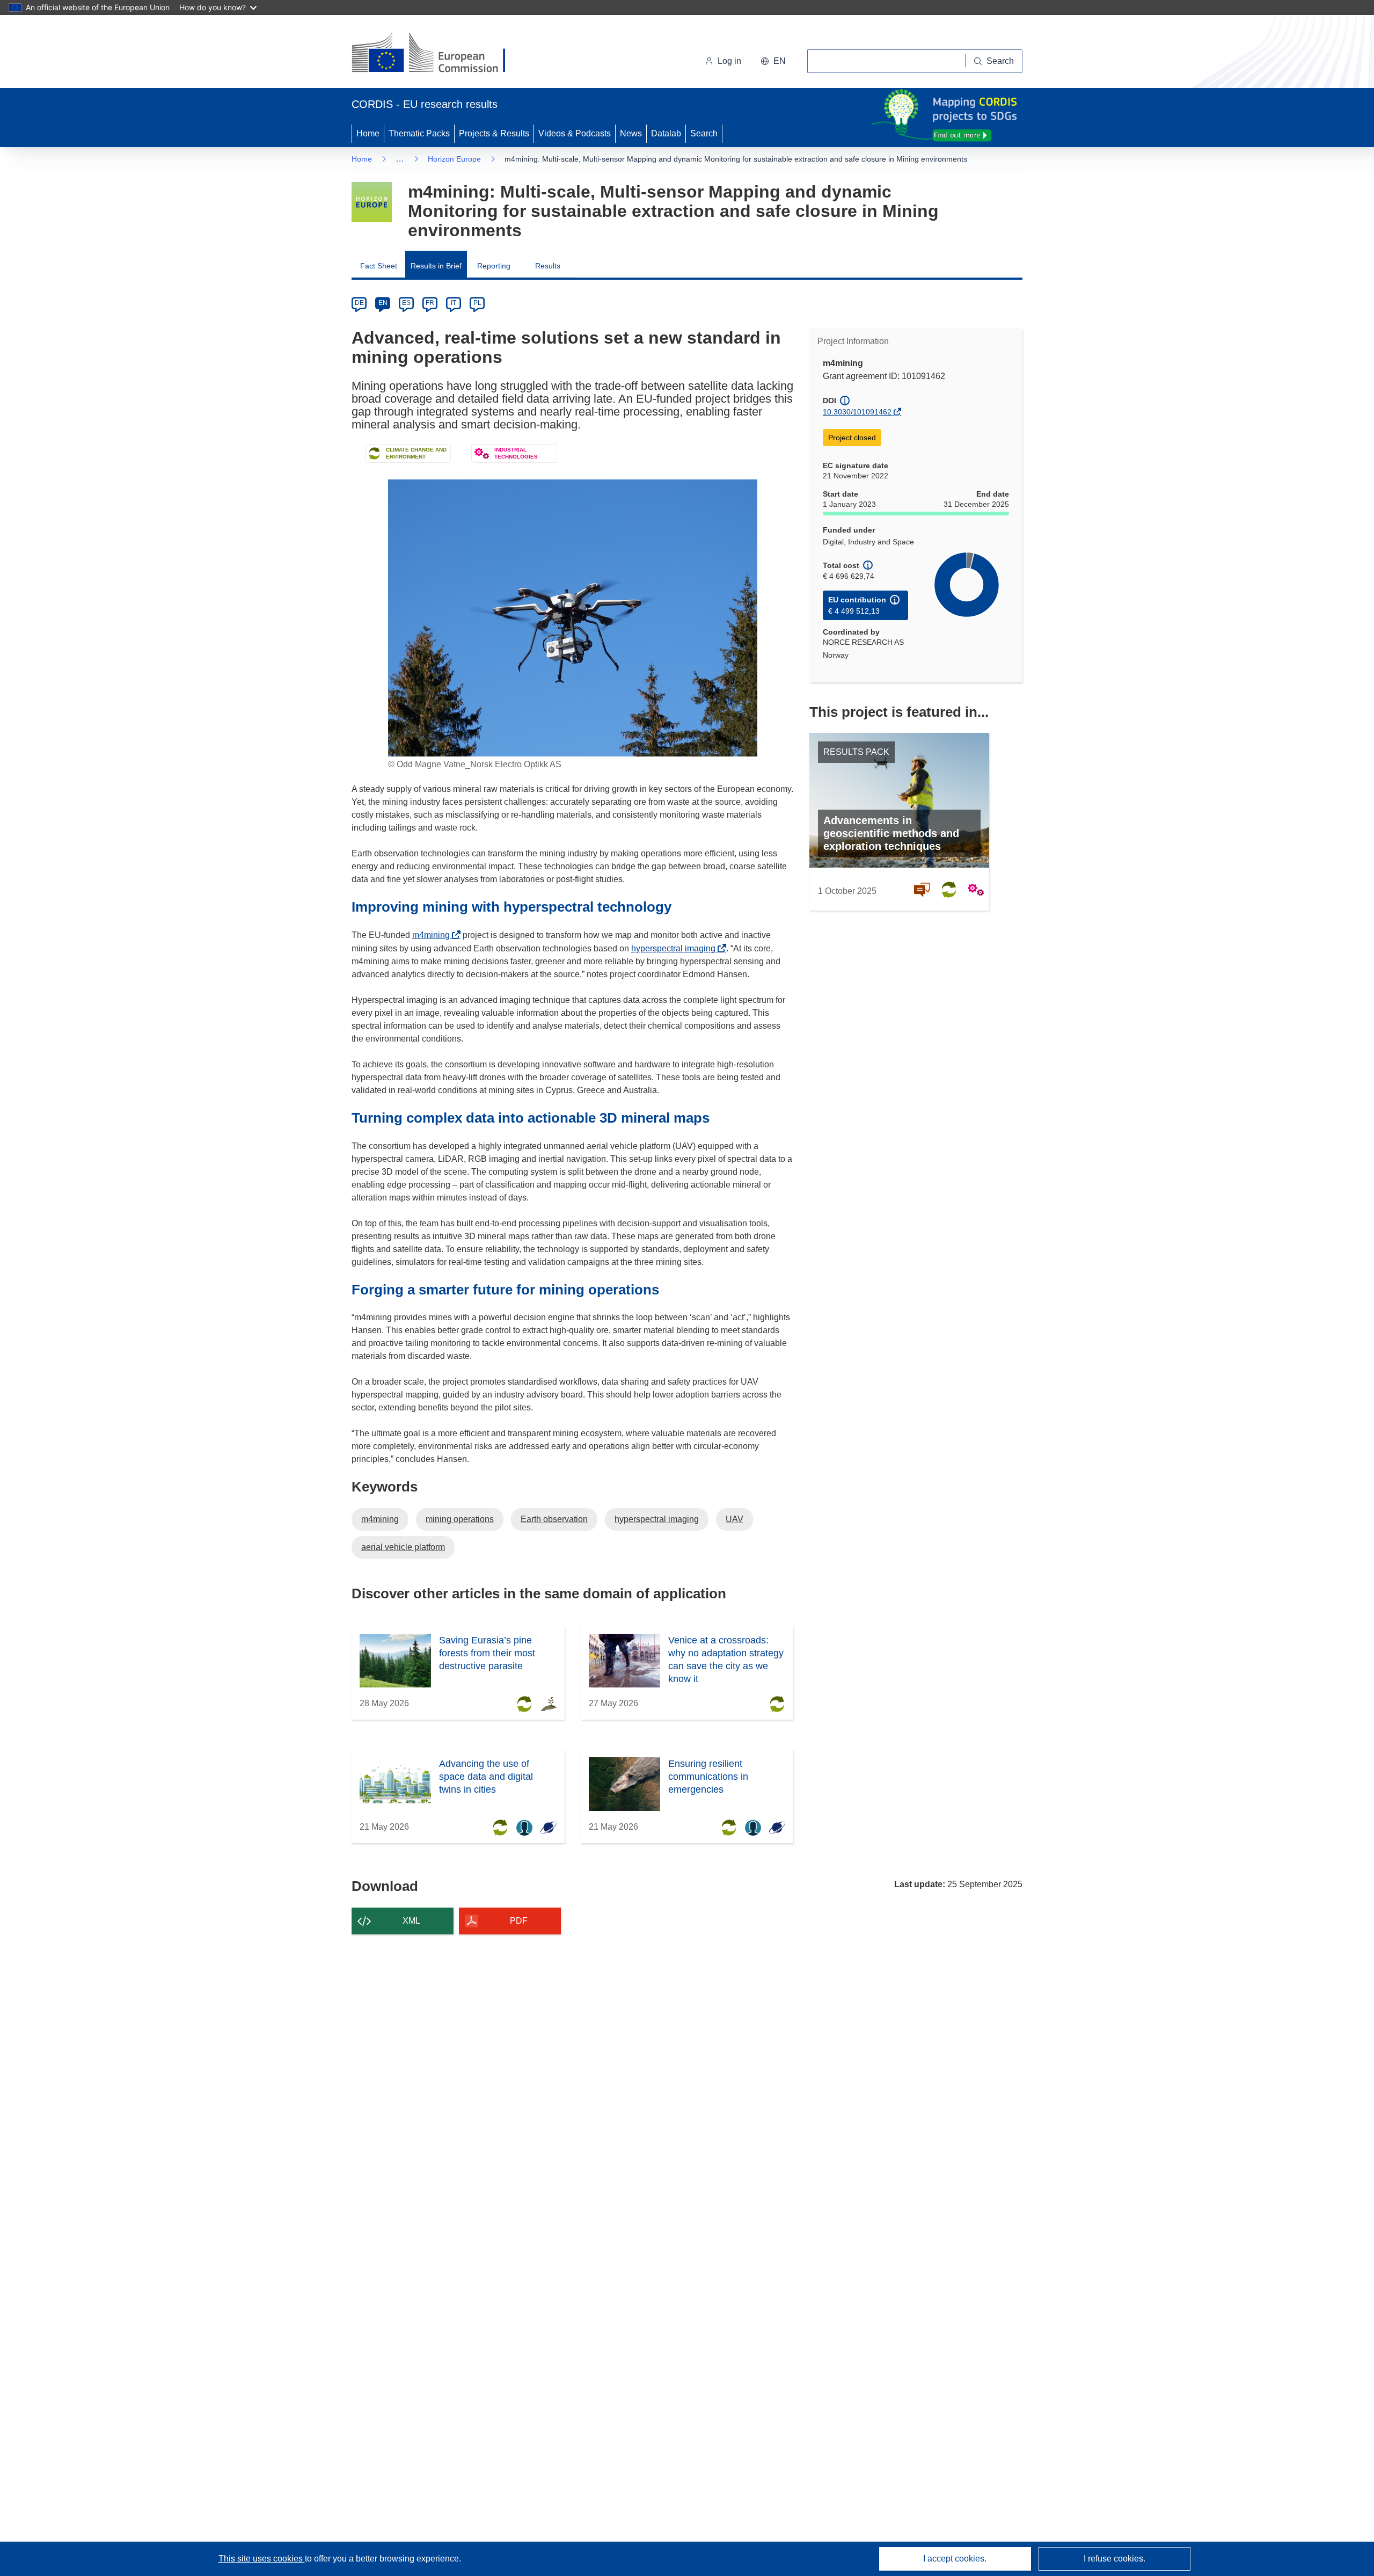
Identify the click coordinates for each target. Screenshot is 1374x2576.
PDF (519, 1921)
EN (383, 303)
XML (411, 1921)
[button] (773, 61)
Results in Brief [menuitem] (436, 266)
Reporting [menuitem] (494, 266)
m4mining (434, 935)
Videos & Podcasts (575, 133)
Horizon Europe (454, 159)
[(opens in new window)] (438, 54)
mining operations (460, 1519)
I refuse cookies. (1114, 2559)
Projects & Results (494, 133)
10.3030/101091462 (857, 412)
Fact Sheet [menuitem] (379, 266)
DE (359, 303)
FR (430, 303)
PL (477, 303)
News (631, 133)
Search (704, 133)
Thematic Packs (419, 133)
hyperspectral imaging (676, 948)
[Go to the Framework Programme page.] (372, 202)
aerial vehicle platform (403, 1547)
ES (406, 303)
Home (368, 133)
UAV (734, 1519)
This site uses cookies (262, 2559)
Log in (729, 61)
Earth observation (554, 1519)
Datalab (666, 133)
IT (454, 303)
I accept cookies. (955, 2559)
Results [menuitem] (548, 266)
